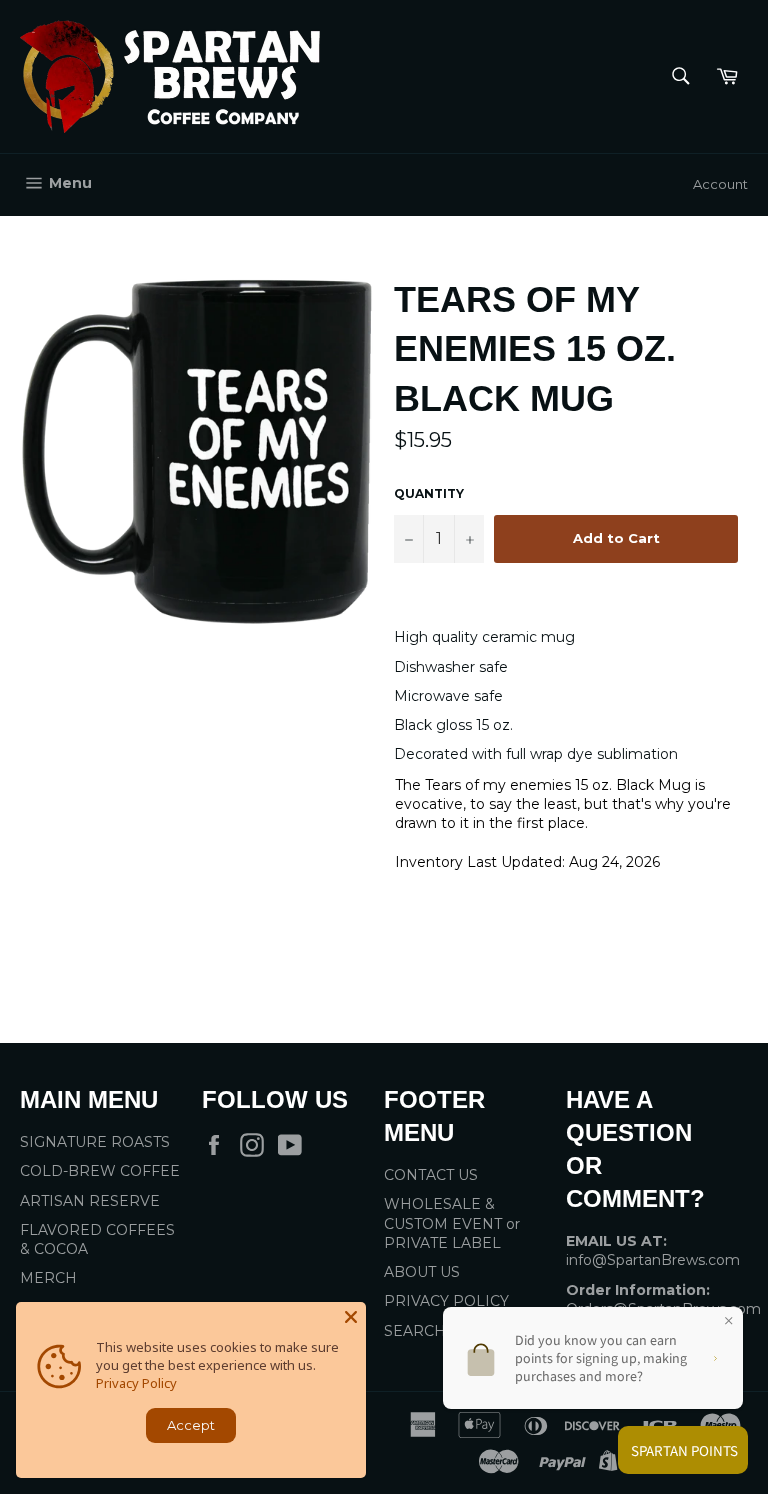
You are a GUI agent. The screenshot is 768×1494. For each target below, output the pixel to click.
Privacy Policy (136, 1383)
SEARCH (415, 1331)
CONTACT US (431, 1175)
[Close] (351, 1317)
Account (720, 184)
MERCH (48, 1278)
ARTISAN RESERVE (90, 1201)
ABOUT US (422, 1272)
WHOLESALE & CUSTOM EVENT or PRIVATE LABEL (452, 1223)
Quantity (429, 493)
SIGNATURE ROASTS (95, 1142)
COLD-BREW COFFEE (100, 1171)
